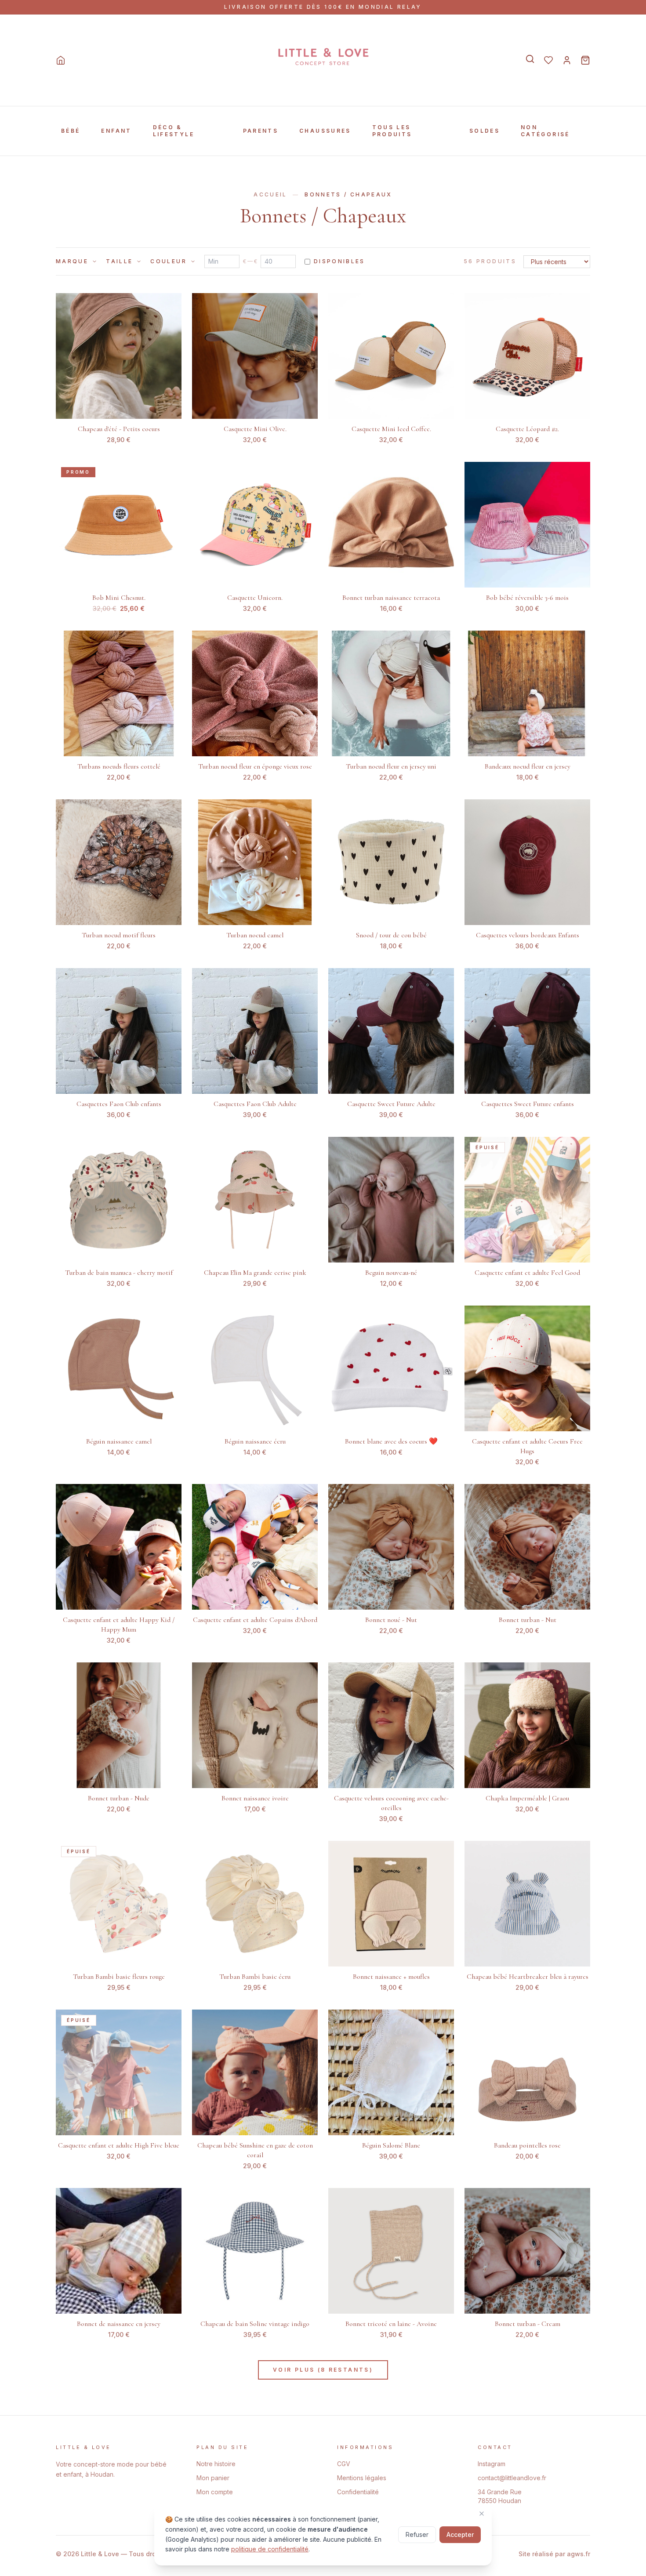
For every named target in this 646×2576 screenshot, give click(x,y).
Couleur (169, 261)
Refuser (417, 2534)
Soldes (484, 131)
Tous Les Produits (392, 131)
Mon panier (213, 2478)
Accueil (270, 194)
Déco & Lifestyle (174, 131)
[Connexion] (567, 60)
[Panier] (585, 60)
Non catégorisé (545, 131)
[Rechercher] (530, 59)
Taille (119, 261)
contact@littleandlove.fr (512, 2478)
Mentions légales (362, 2478)
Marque (72, 261)
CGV (344, 2464)
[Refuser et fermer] (482, 2514)
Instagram (492, 2464)
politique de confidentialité (270, 2549)
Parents (261, 131)
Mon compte (215, 2492)
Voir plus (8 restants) (323, 2370)
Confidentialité (358, 2492)
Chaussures (325, 131)
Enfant (116, 131)
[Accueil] (61, 60)
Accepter (460, 2534)
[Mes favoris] (548, 60)
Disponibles (339, 261)
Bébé (71, 131)
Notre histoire (216, 2464)
